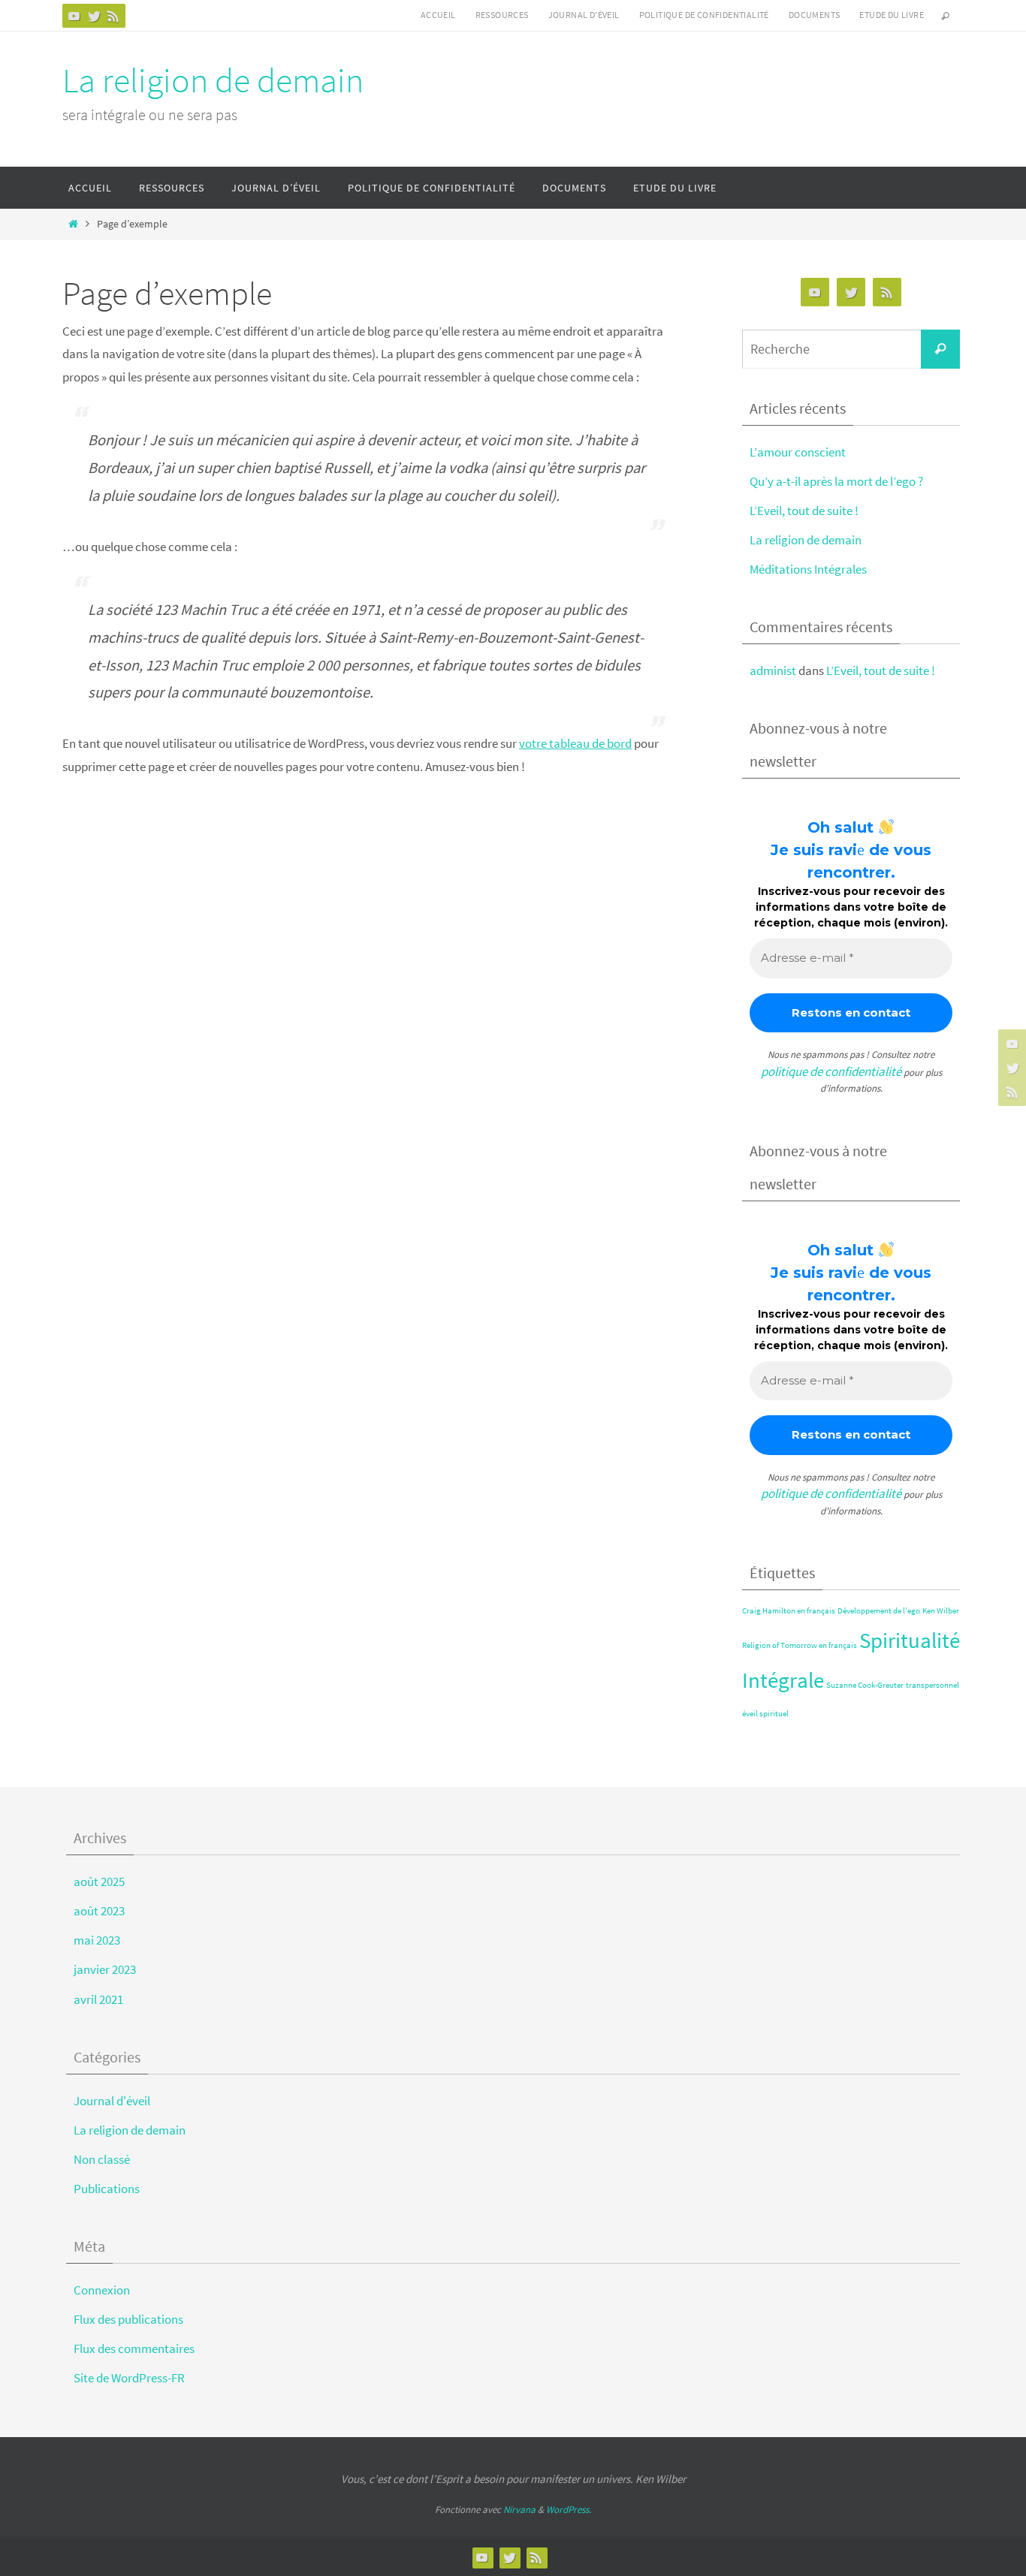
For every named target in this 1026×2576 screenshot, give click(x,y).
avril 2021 (98, 1999)
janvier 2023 (105, 1969)
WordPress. (569, 2510)
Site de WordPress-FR (129, 2378)
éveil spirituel (765, 1714)
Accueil (438, 15)
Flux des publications (128, 2319)
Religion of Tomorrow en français (800, 1645)
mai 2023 (97, 1940)
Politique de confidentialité (704, 15)
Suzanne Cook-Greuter (865, 1685)
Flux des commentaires (134, 2349)
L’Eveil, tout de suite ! (804, 511)
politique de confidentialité (831, 1071)
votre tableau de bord (575, 743)
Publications (107, 2189)
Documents (815, 15)
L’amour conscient (798, 452)
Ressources (502, 15)
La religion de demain (213, 80)
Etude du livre (892, 15)
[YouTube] (74, 16)
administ (773, 670)
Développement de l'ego (879, 1611)
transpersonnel (932, 1685)
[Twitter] (94, 16)
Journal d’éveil (584, 15)
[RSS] (113, 16)
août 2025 (99, 1882)
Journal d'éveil (112, 2101)
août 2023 (99, 1911)
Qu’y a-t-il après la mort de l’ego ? (836, 481)
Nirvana (519, 2510)
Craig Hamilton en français (789, 1611)
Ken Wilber (941, 1611)
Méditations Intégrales (808, 569)
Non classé (102, 2159)
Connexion (102, 2290)
